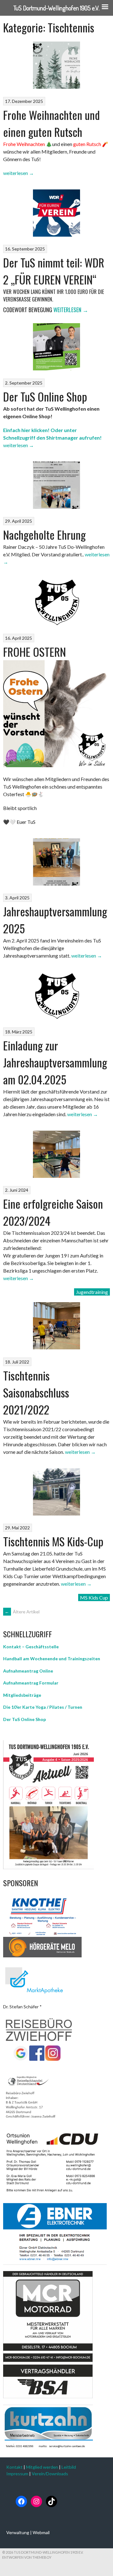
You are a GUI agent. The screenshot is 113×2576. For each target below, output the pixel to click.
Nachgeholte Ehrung (44, 534)
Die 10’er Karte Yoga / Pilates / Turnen (43, 1707)
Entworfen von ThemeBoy (27, 2557)
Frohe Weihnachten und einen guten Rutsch (51, 123)
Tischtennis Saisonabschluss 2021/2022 (36, 1392)
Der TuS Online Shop (45, 396)
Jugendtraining (92, 1292)
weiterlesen (19, 173)
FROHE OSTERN (35, 652)
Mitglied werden (42, 2467)
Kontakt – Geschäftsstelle (31, 1647)
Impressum (17, 2474)
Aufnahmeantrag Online (28, 1671)
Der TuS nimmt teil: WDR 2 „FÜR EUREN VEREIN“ (54, 271)
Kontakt (14, 2467)
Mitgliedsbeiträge (22, 1695)
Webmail (41, 2532)
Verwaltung (18, 2532)
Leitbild (69, 2467)
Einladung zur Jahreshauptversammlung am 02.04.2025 (55, 1062)
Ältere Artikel (22, 1612)
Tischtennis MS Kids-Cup (53, 1541)
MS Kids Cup (94, 1597)
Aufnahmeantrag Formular (31, 1683)
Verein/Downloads (50, 2474)
